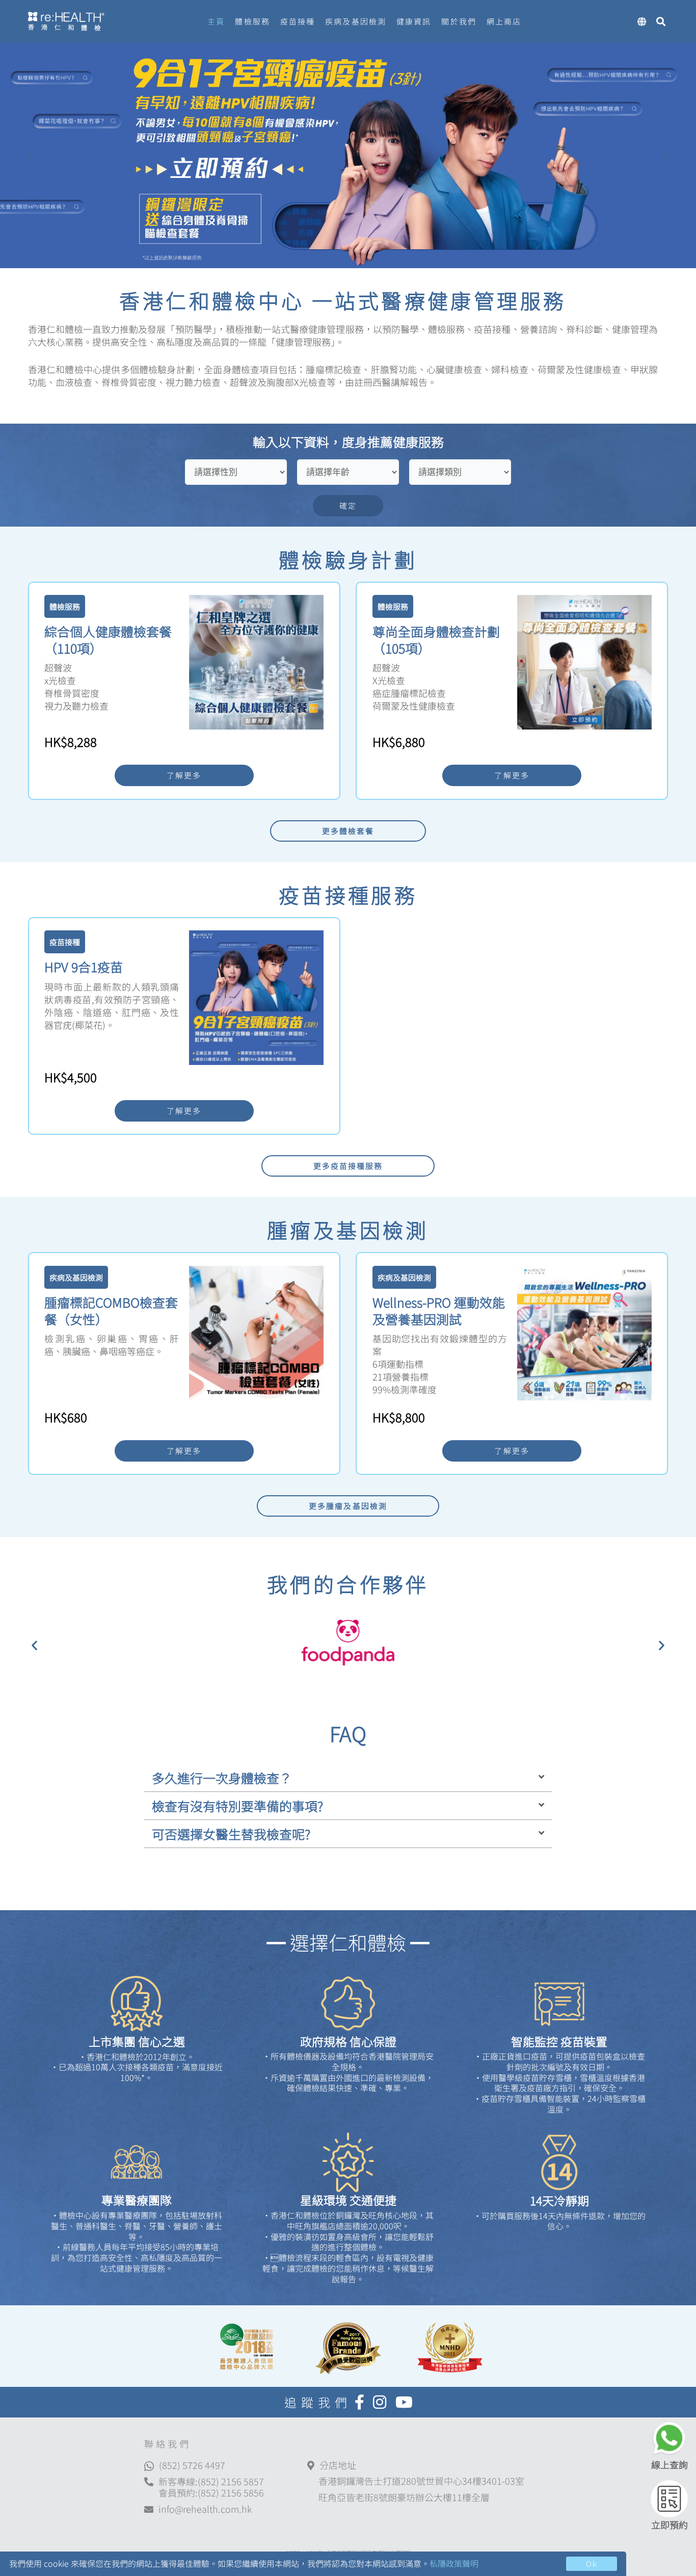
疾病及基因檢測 (356, 21)
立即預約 (670, 2525)
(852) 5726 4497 (192, 2465)
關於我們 (459, 21)
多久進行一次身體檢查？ (222, 1778)
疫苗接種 (298, 21)
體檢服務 (252, 21)
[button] (34, 1645)
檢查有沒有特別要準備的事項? (237, 1806)
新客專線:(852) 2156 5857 (211, 2481)
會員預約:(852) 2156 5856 (211, 2492)
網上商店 (504, 21)
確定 (348, 505)
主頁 (216, 21)
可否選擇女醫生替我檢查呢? (231, 1834)
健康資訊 (414, 21)
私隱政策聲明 (454, 2563)
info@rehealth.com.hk (205, 2509)
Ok (592, 2564)
